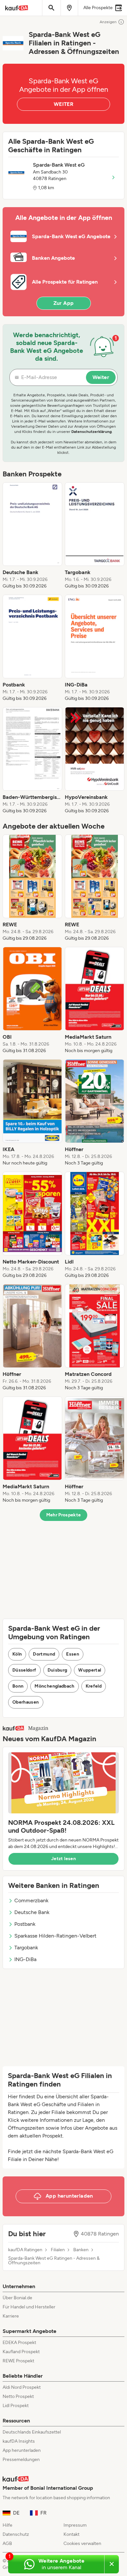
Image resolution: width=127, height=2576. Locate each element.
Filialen (58, 2250)
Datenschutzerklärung (92, 432)
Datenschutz (16, 2534)
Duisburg (57, 1670)
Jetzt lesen (63, 1859)
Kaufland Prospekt (21, 2352)
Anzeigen (108, 22)
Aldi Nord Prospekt (22, 2387)
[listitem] (32, 536)
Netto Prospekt (18, 2396)
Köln (17, 1654)
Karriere (11, 2316)
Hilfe (7, 2525)
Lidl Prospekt (16, 2406)
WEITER (63, 104)
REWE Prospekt (18, 2361)
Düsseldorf (24, 1670)
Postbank (25, 1924)
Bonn (18, 1686)
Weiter (101, 377)
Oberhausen (26, 1702)
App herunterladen (22, 2450)
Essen (73, 1654)
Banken (81, 2250)
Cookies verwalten (82, 2543)
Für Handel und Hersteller (29, 2307)
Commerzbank (31, 1900)
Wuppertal (90, 1670)
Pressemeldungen (21, 2460)
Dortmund (44, 1654)
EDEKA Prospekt (19, 2343)
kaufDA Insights (19, 2441)
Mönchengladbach (54, 1686)
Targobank (26, 1948)
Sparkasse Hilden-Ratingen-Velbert (55, 1936)
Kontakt (71, 2534)
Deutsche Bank (32, 1912)
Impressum (75, 2525)
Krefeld (94, 1686)
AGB (7, 2543)
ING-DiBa (25, 1959)
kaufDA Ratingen (25, 2250)
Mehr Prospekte (64, 1515)
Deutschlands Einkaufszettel (32, 2432)
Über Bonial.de (17, 2298)
